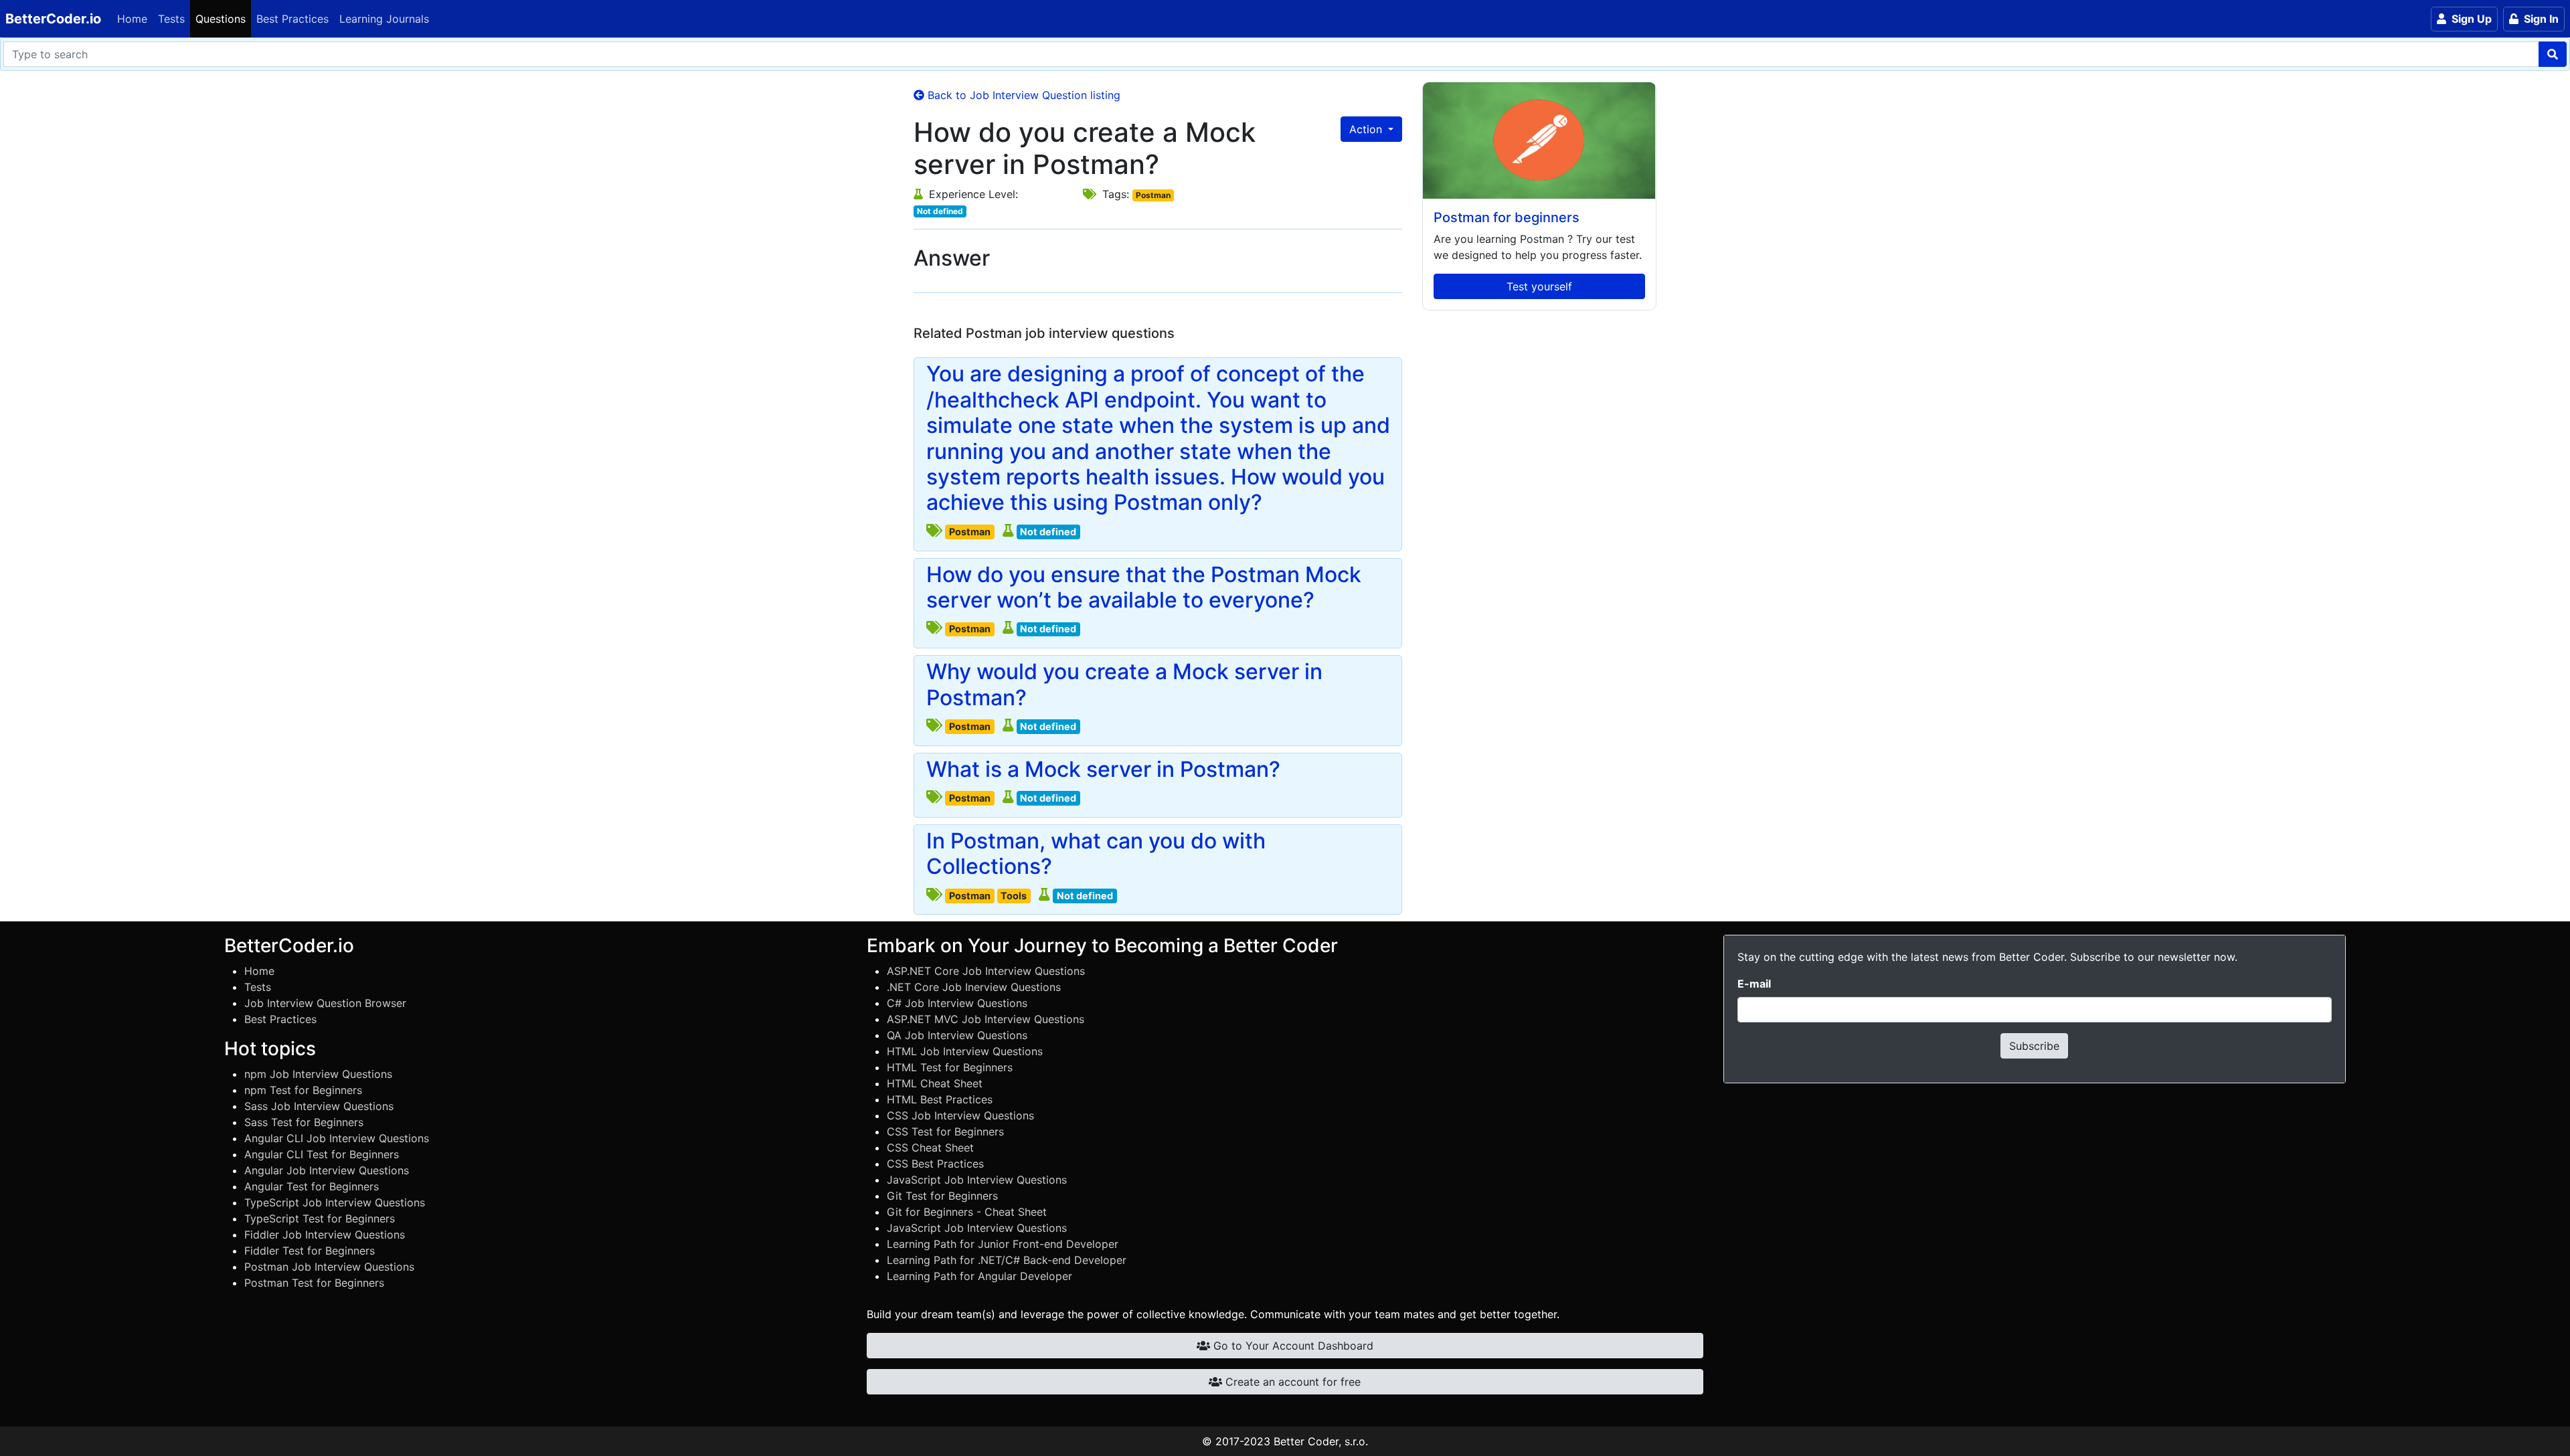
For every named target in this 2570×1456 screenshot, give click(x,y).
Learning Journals (384, 19)
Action (1367, 129)
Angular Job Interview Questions (327, 1170)
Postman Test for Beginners (314, 1283)
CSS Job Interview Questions (960, 1115)
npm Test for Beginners (303, 1090)
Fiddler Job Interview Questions (325, 1235)
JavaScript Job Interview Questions (977, 1180)
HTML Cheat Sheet (935, 1083)
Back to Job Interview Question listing (1022, 95)
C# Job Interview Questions (957, 1003)
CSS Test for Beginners (945, 1131)
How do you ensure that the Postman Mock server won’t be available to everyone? (1144, 587)
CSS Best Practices (935, 1164)
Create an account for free (1291, 1382)
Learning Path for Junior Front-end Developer (1003, 1244)
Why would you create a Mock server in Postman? (1124, 685)
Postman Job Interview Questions (329, 1267)
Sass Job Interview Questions (319, 1106)
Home (132, 19)
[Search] (2553, 54)
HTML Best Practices (940, 1099)
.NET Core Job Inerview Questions (974, 987)
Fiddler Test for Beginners (310, 1251)
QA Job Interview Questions (957, 1035)
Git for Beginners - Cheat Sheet (967, 1212)
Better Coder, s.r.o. (1321, 1441)
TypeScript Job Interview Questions (335, 1202)
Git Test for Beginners (942, 1196)
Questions (221, 19)
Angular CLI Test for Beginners (322, 1154)
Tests (171, 19)
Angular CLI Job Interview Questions (337, 1138)
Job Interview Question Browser (325, 1003)
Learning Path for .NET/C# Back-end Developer (1007, 1260)
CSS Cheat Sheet (930, 1148)
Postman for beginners (1507, 217)
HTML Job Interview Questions (965, 1051)
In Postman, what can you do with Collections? (1096, 854)
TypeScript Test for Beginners (320, 1218)
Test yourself (1539, 286)
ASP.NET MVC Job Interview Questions (986, 1019)
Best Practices (292, 19)
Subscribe (2034, 1046)
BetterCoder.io (53, 19)
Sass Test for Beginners (304, 1122)
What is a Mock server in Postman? (1103, 769)
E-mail (1754, 984)
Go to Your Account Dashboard (1292, 1346)
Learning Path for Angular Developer (979, 1276)
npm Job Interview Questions (318, 1074)
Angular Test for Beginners (312, 1186)
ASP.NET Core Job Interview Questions (986, 971)
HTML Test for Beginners (950, 1067)
